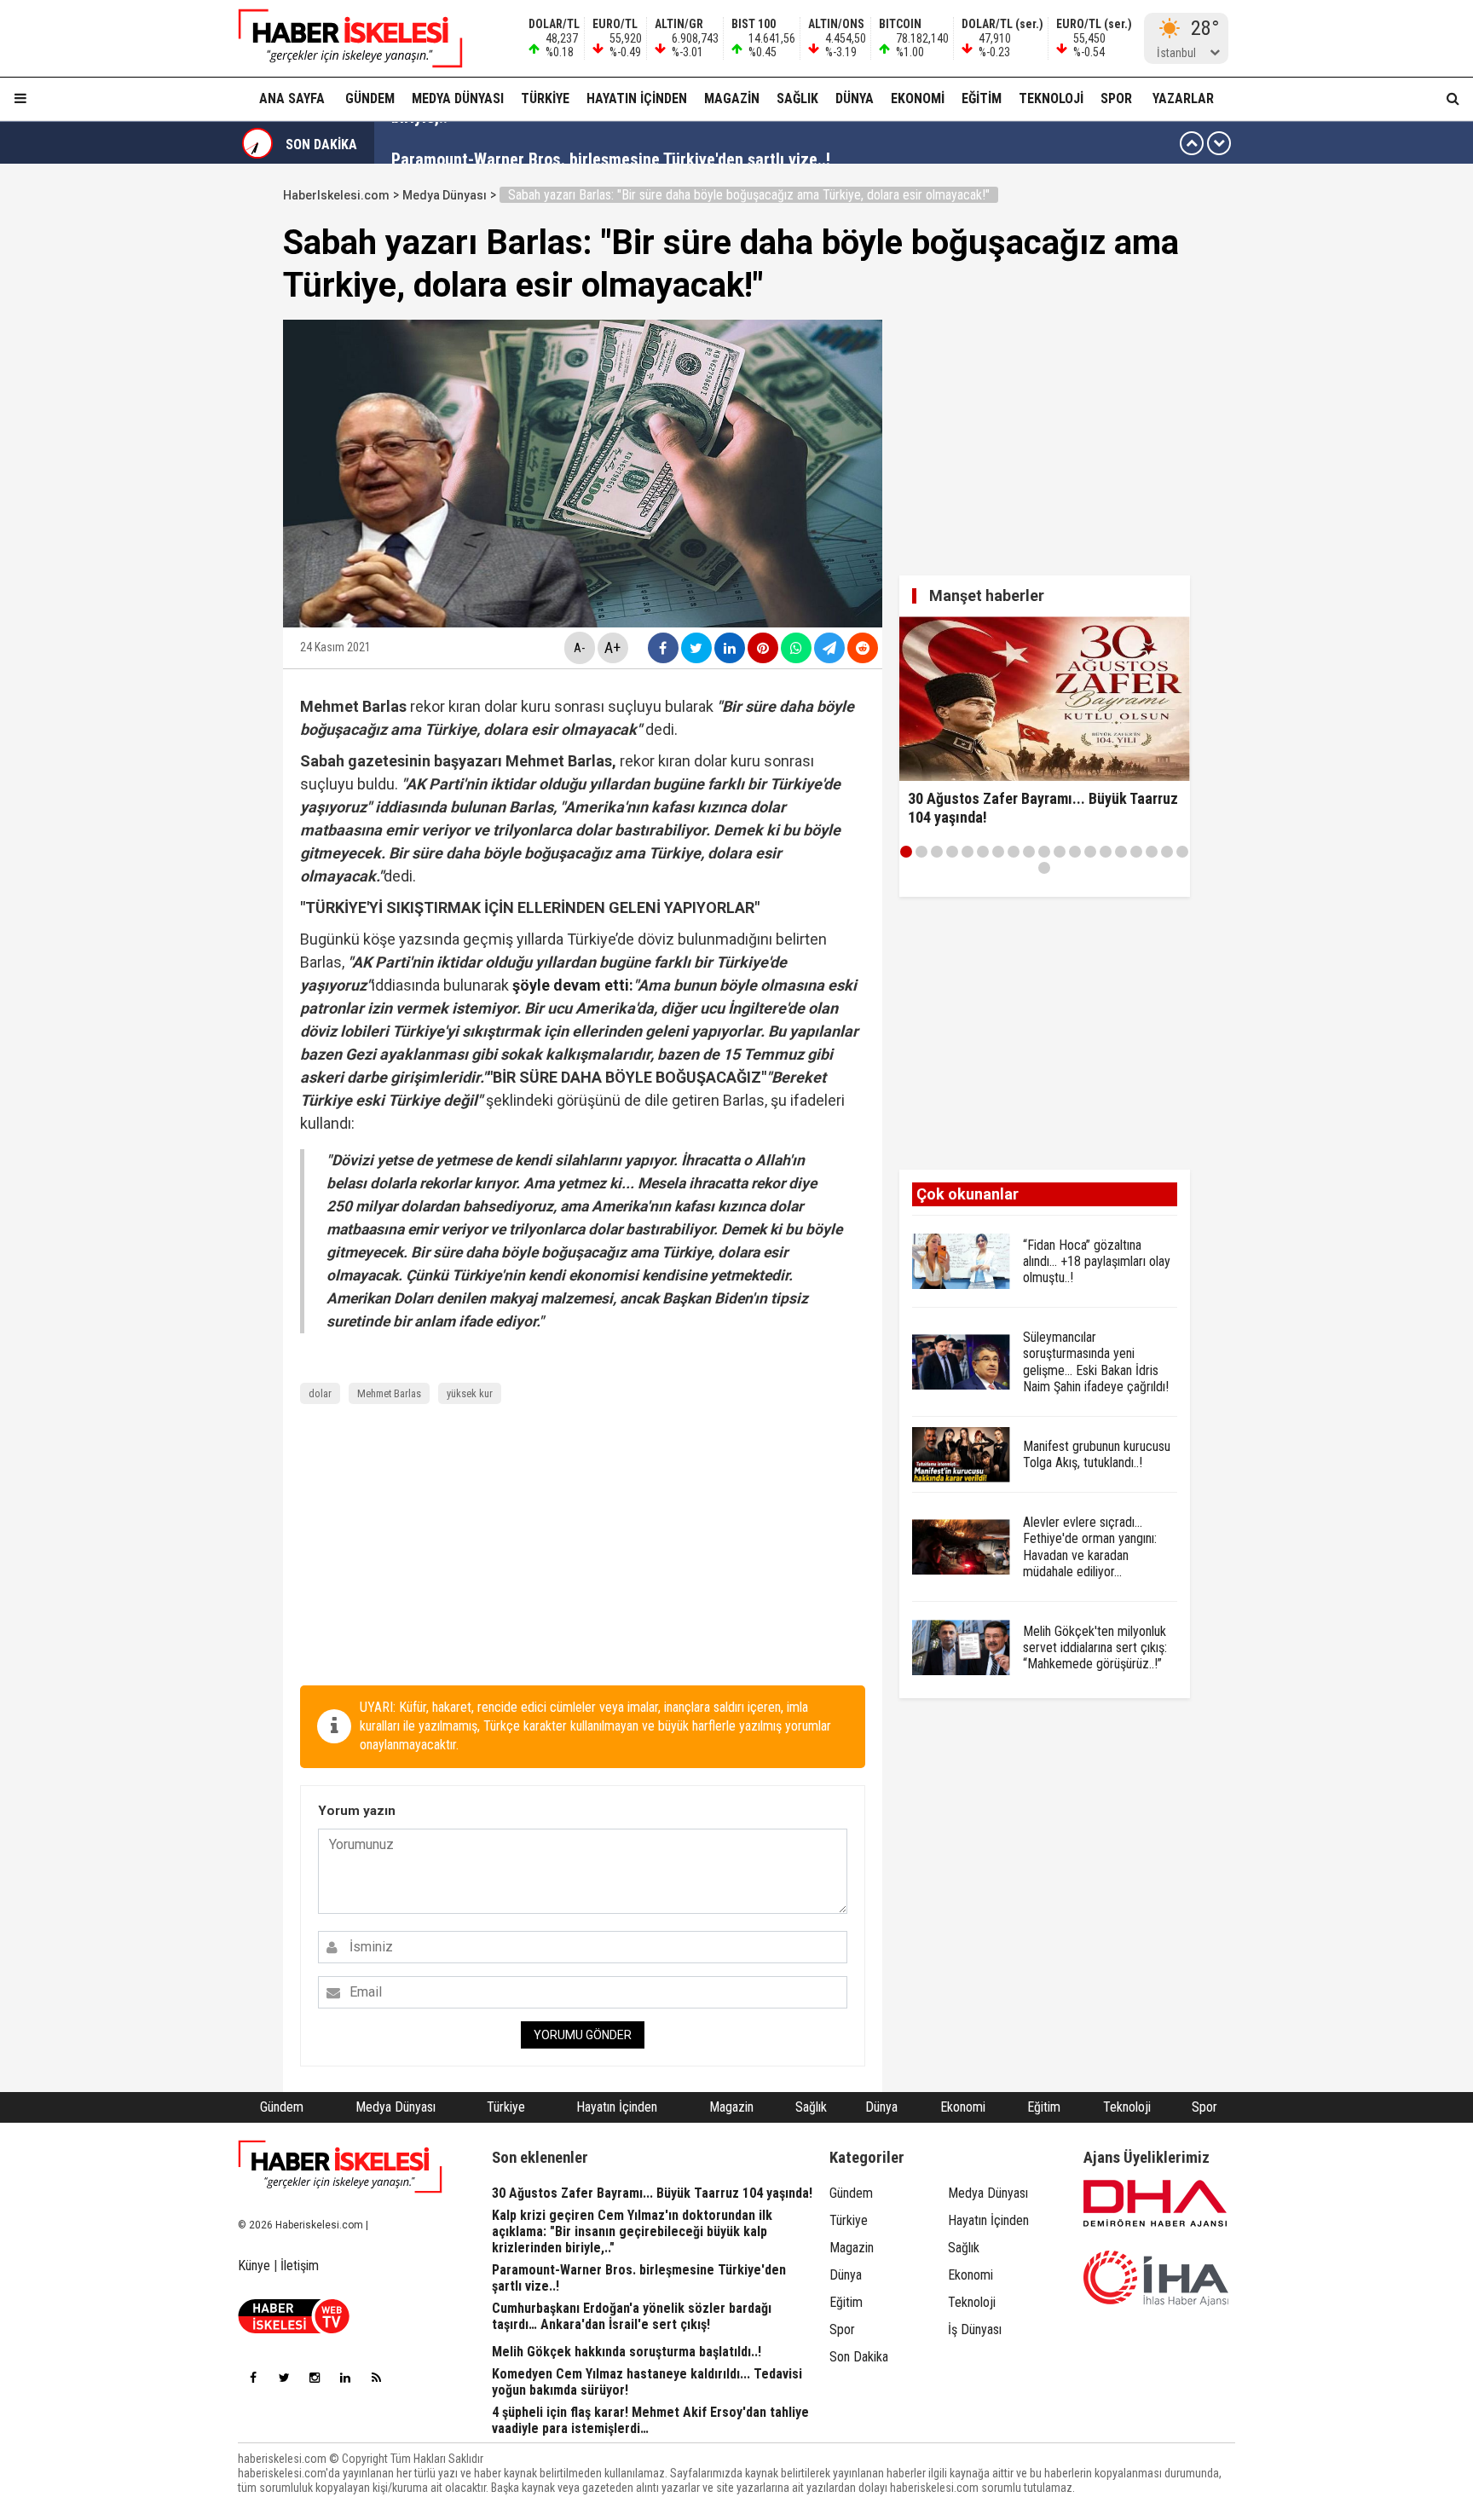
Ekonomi (918, 98)
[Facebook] (253, 2378)
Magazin (732, 98)
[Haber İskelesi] (340, 2167)
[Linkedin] (345, 2378)
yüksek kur (470, 1393)
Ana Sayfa (292, 98)
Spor (1116, 98)
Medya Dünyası (458, 98)
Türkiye (545, 98)
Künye (254, 2266)
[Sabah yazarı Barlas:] (340, 38)
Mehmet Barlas (389, 1393)
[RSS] (376, 2378)
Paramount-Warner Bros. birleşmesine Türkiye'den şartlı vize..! (611, 143)
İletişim (300, 2266)
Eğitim (982, 98)
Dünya (855, 98)
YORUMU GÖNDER (583, 2035)
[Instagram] (315, 2378)
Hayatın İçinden (637, 98)
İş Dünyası (975, 2329)
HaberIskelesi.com (336, 195)
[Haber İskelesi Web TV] (294, 2329)
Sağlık (797, 98)
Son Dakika (859, 2357)
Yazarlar (1183, 98)
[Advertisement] (202, 436)
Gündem (370, 98)
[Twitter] (284, 2378)
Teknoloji (1051, 98)
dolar (320, 1393)
